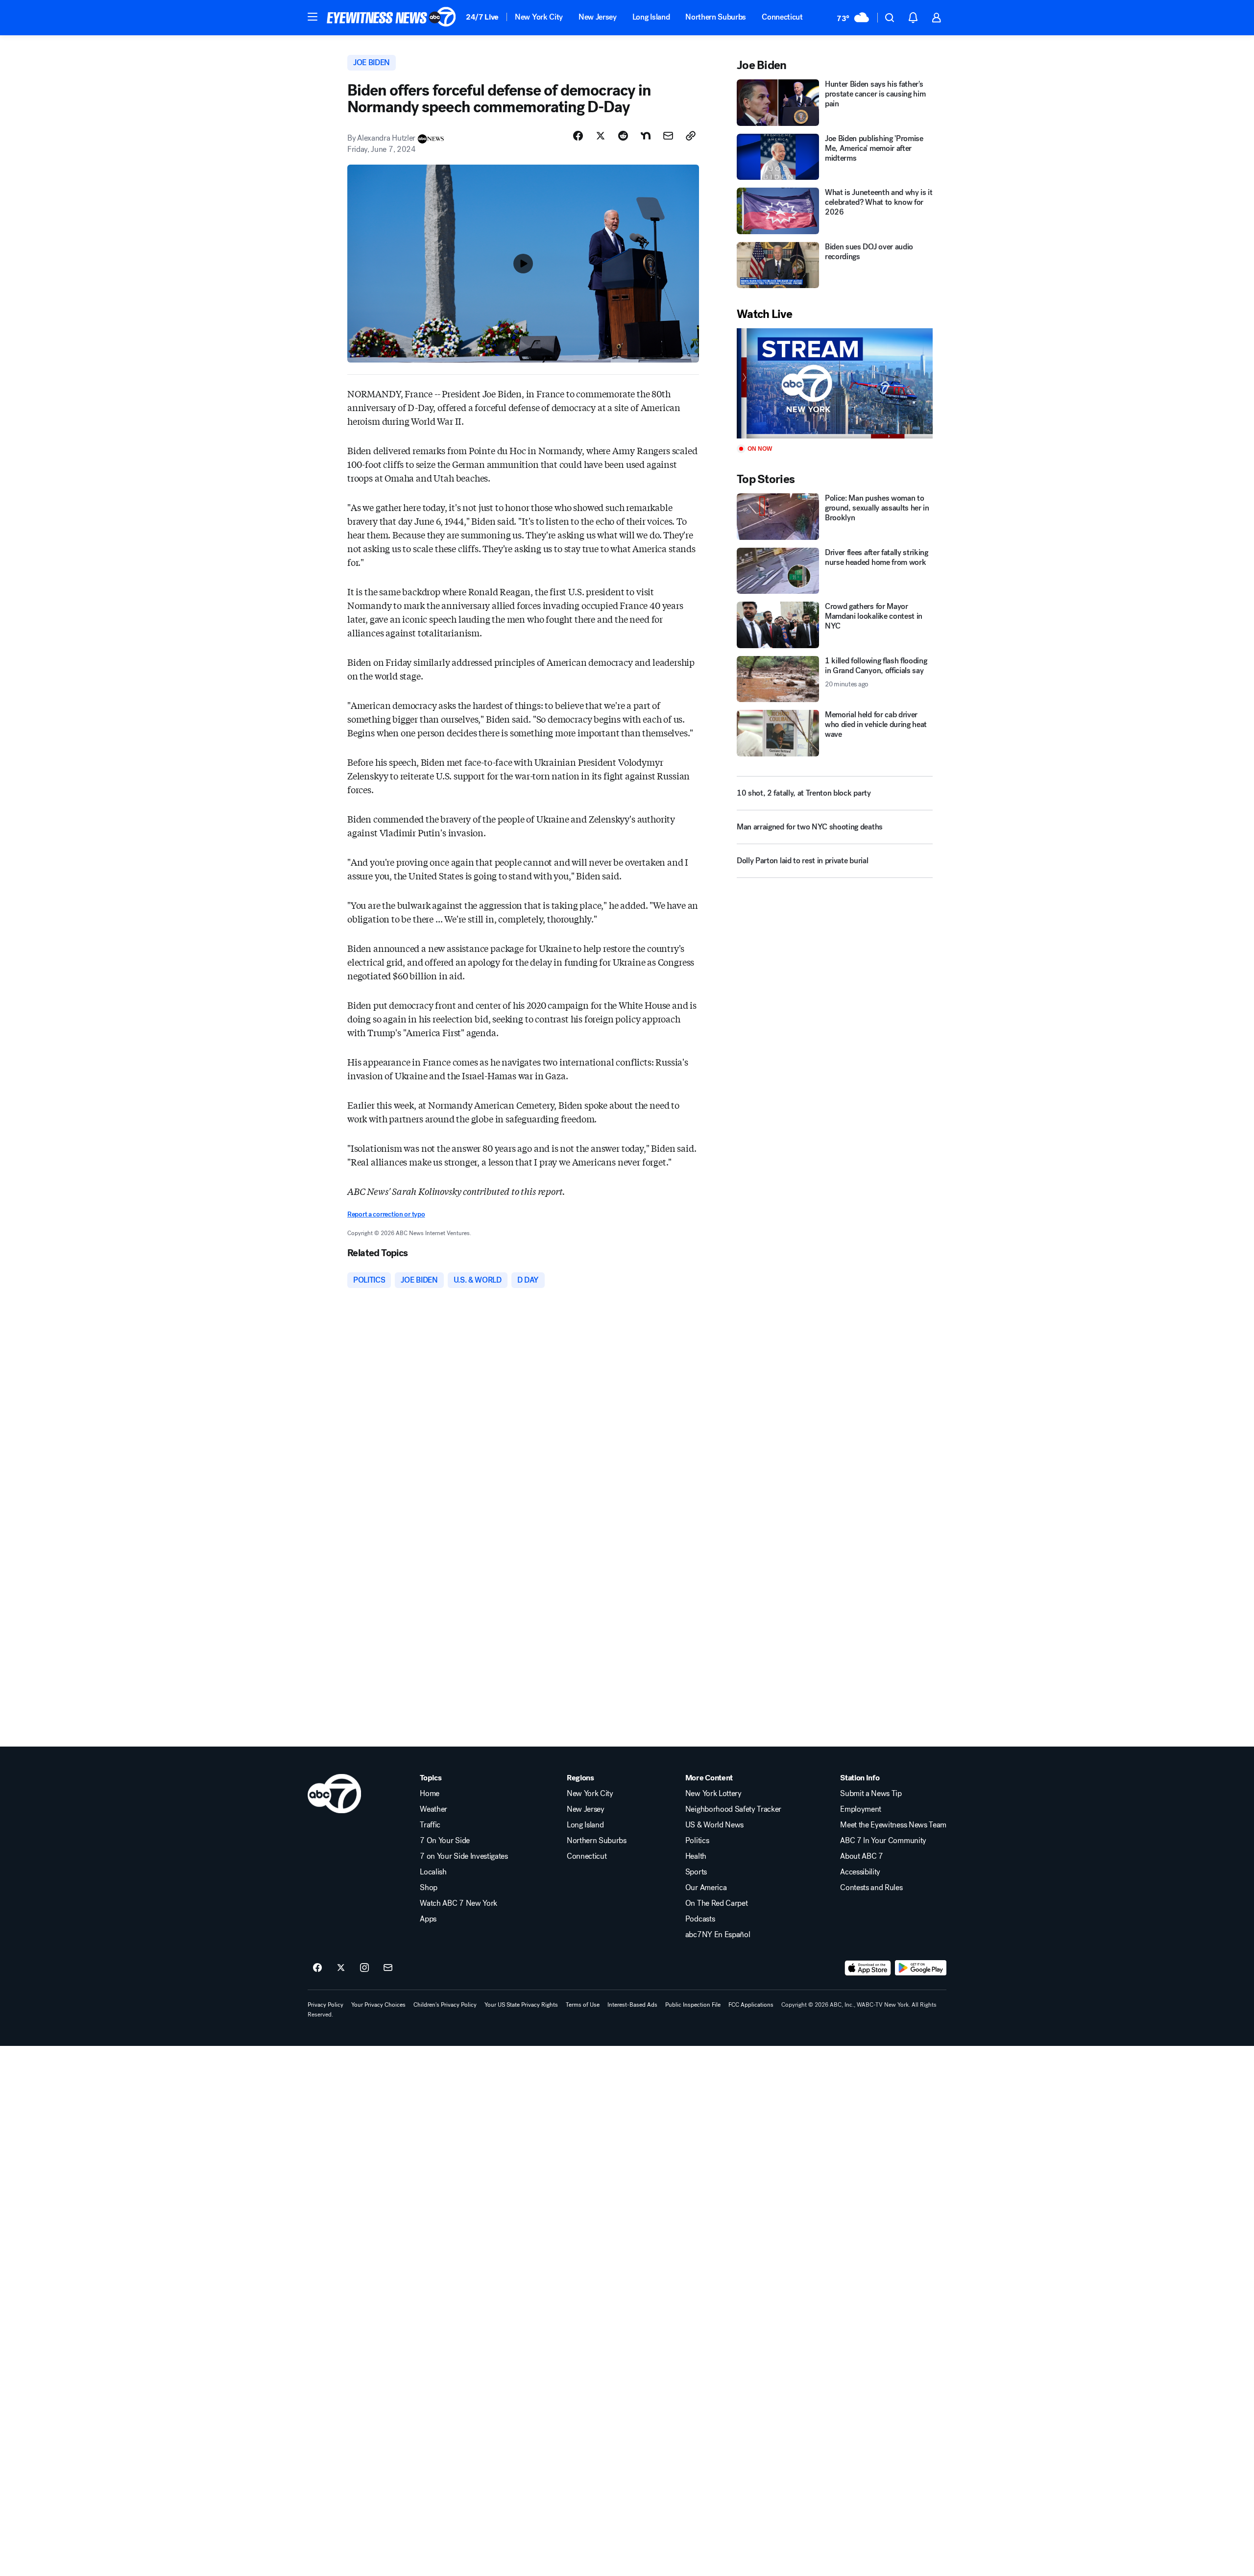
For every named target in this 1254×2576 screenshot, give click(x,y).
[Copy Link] (691, 136)
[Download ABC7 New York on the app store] (868, 1968)
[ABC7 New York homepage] (391, 18)
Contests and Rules (871, 1888)
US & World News (714, 1825)
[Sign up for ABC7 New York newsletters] (388, 1968)
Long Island (651, 17)
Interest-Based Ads (632, 2005)
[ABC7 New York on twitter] (341, 1968)
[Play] (835, 383)
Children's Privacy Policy (445, 2005)
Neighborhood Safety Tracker (733, 1809)
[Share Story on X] (601, 136)
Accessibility (860, 1872)
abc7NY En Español (718, 1935)
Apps (428, 1919)
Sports (696, 1872)
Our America (706, 1888)
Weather (434, 1809)
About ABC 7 (861, 1856)
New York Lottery (713, 1794)
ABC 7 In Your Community (883, 1841)
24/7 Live (482, 17)
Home (430, 1794)
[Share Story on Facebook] (578, 136)
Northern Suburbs (716, 17)
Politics (697, 1841)
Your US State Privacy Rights (521, 2005)
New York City (539, 17)
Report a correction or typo (386, 1214)
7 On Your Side (445, 1841)
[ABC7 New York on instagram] (364, 1968)
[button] (313, 17)
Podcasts (700, 1919)
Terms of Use (583, 2005)
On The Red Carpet (717, 1903)
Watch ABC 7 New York (458, 1903)
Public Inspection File (693, 2005)
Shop (429, 1888)
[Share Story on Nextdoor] (646, 136)
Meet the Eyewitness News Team (893, 1825)
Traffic (430, 1825)
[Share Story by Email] (668, 136)
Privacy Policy (326, 2005)
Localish (433, 1872)
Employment (861, 1809)
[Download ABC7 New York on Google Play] (921, 1968)
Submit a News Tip (871, 1794)
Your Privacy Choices (378, 2005)
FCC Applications (751, 2005)
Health (696, 1856)
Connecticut (782, 17)
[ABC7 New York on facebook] (317, 1968)
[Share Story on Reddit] (623, 136)
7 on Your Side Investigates (464, 1856)
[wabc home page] (334, 1794)
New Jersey (598, 17)
